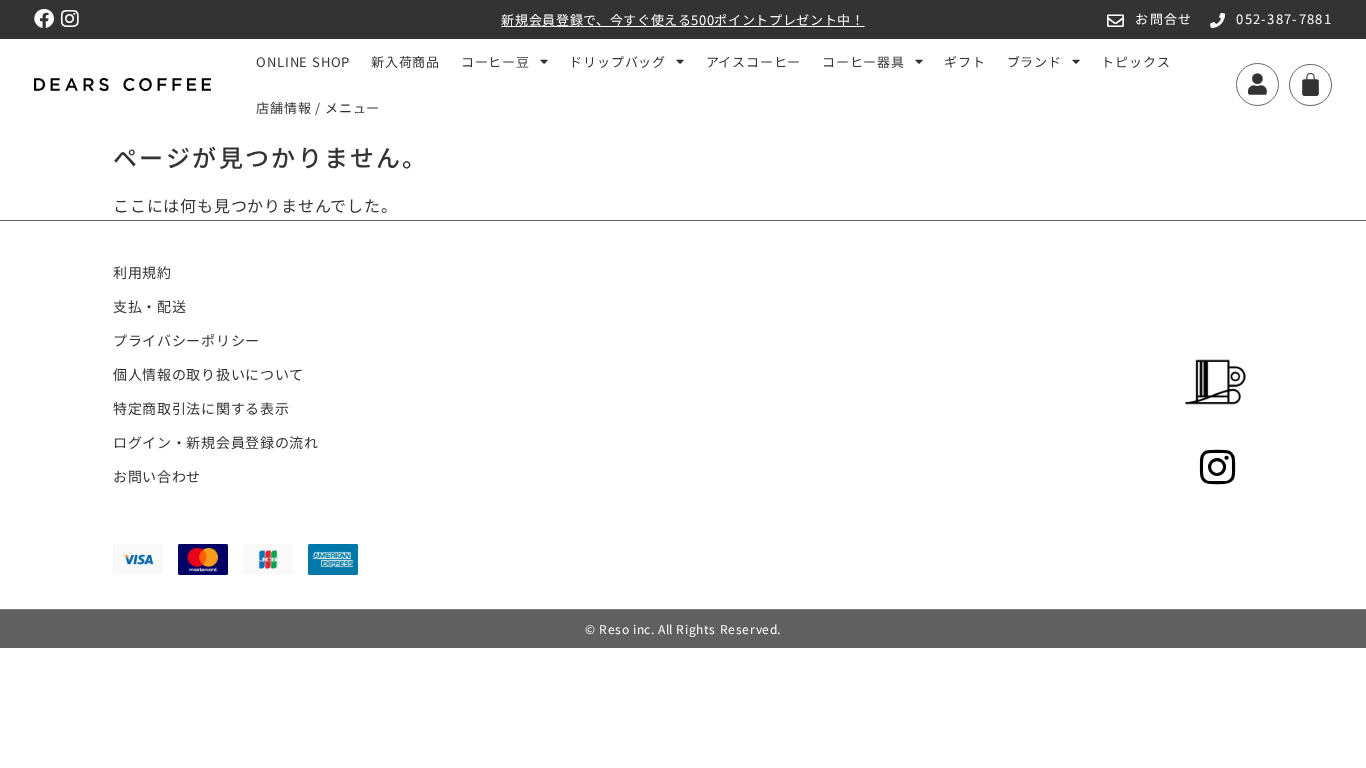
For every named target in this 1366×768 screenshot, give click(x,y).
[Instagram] (70, 19)
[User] (1257, 84)
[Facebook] (44, 19)
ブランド (1034, 61)
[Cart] (1310, 85)
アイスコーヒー (754, 61)
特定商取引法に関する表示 (201, 408)
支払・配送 (150, 306)
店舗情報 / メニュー (318, 107)
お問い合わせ (157, 476)
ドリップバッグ (617, 61)
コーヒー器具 (863, 61)
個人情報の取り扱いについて (208, 374)
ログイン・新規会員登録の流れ (216, 442)
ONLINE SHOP (303, 61)
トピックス (1135, 61)
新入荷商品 (405, 61)
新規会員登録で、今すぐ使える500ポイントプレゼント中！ (682, 19)
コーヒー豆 (495, 61)
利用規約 (142, 272)
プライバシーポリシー (186, 340)
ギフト (964, 61)
